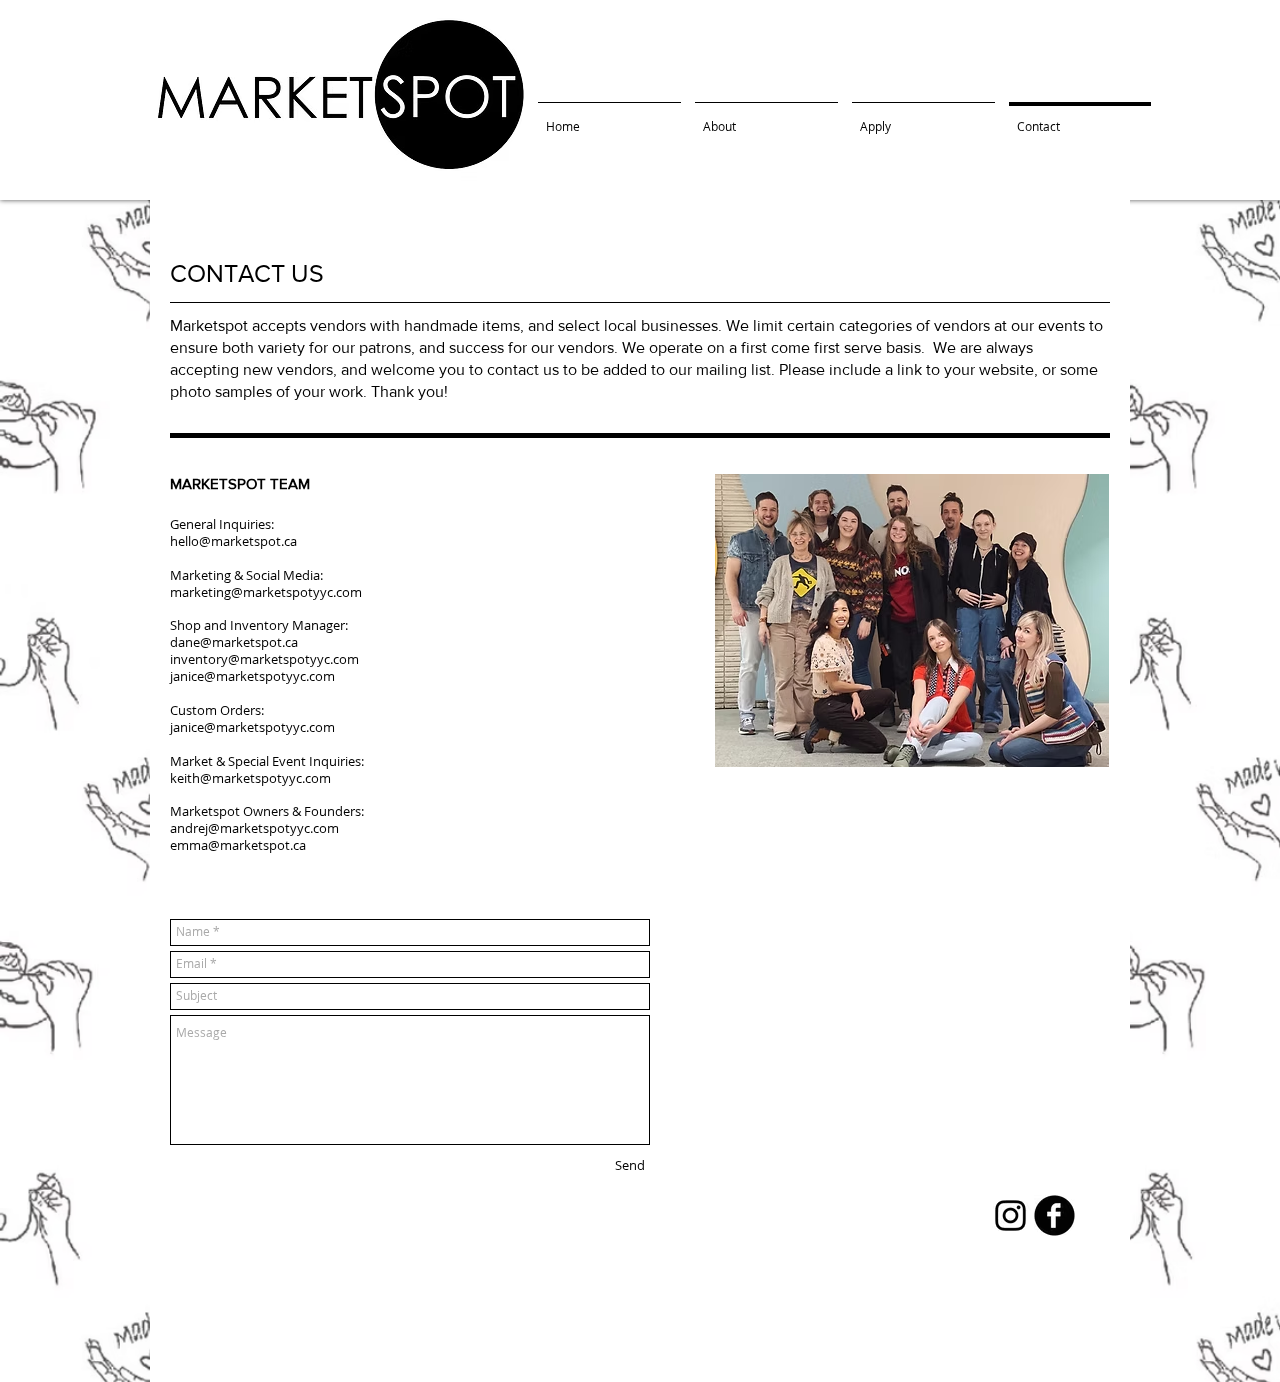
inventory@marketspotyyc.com (264, 659)
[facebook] (1054, 1215)
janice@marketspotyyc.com (252, 676)
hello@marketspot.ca (233, 541)
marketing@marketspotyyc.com (266, 592)
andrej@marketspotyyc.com (254, 828)
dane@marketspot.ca (234, 642)
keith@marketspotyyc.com (250, 778)
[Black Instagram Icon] (1010, 1215)
